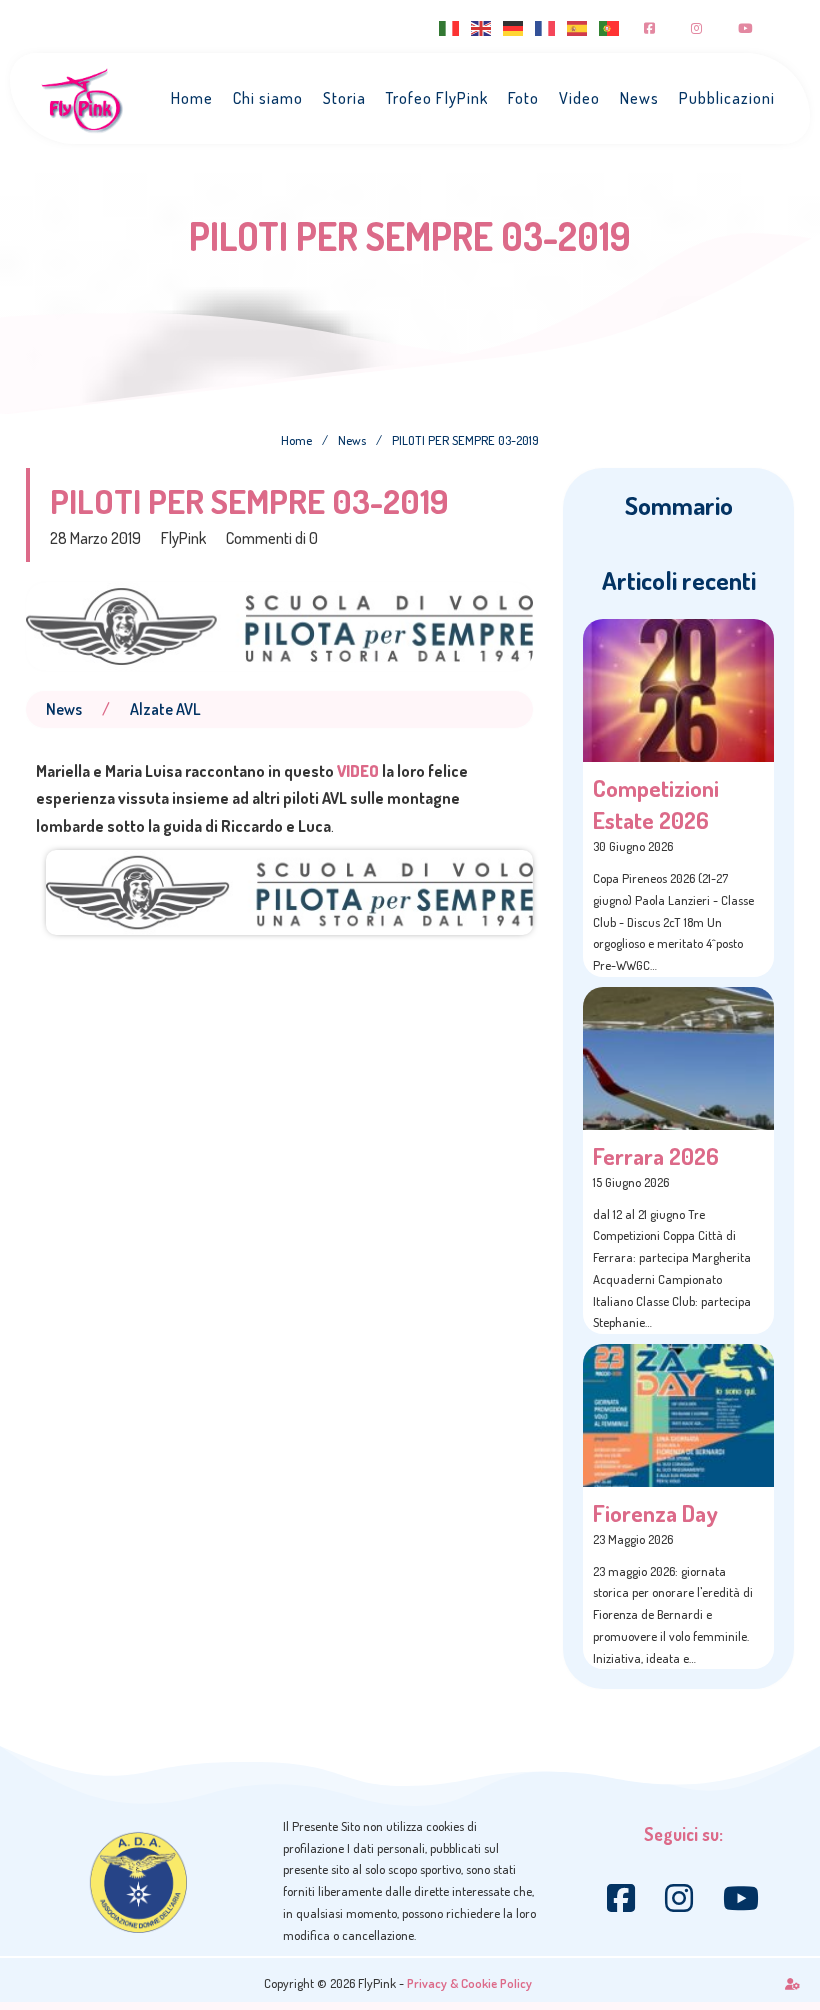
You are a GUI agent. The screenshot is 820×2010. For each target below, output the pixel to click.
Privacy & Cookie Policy (469, 1983)
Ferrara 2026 (656, 1155)
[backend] (792, 1984)
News (639, 98)
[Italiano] (450, 26)
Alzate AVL (165, 709)
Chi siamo (268, 98)
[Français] (546, 26)
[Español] (578, 26)
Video (579, 98)
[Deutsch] (514, 26)
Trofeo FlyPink (437, 98)
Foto (523, 98)
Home (192, 98)
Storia (344, 98)
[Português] (610, 26)
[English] (482, 26)
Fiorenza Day (655, 1512)
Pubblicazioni (727, 98)
